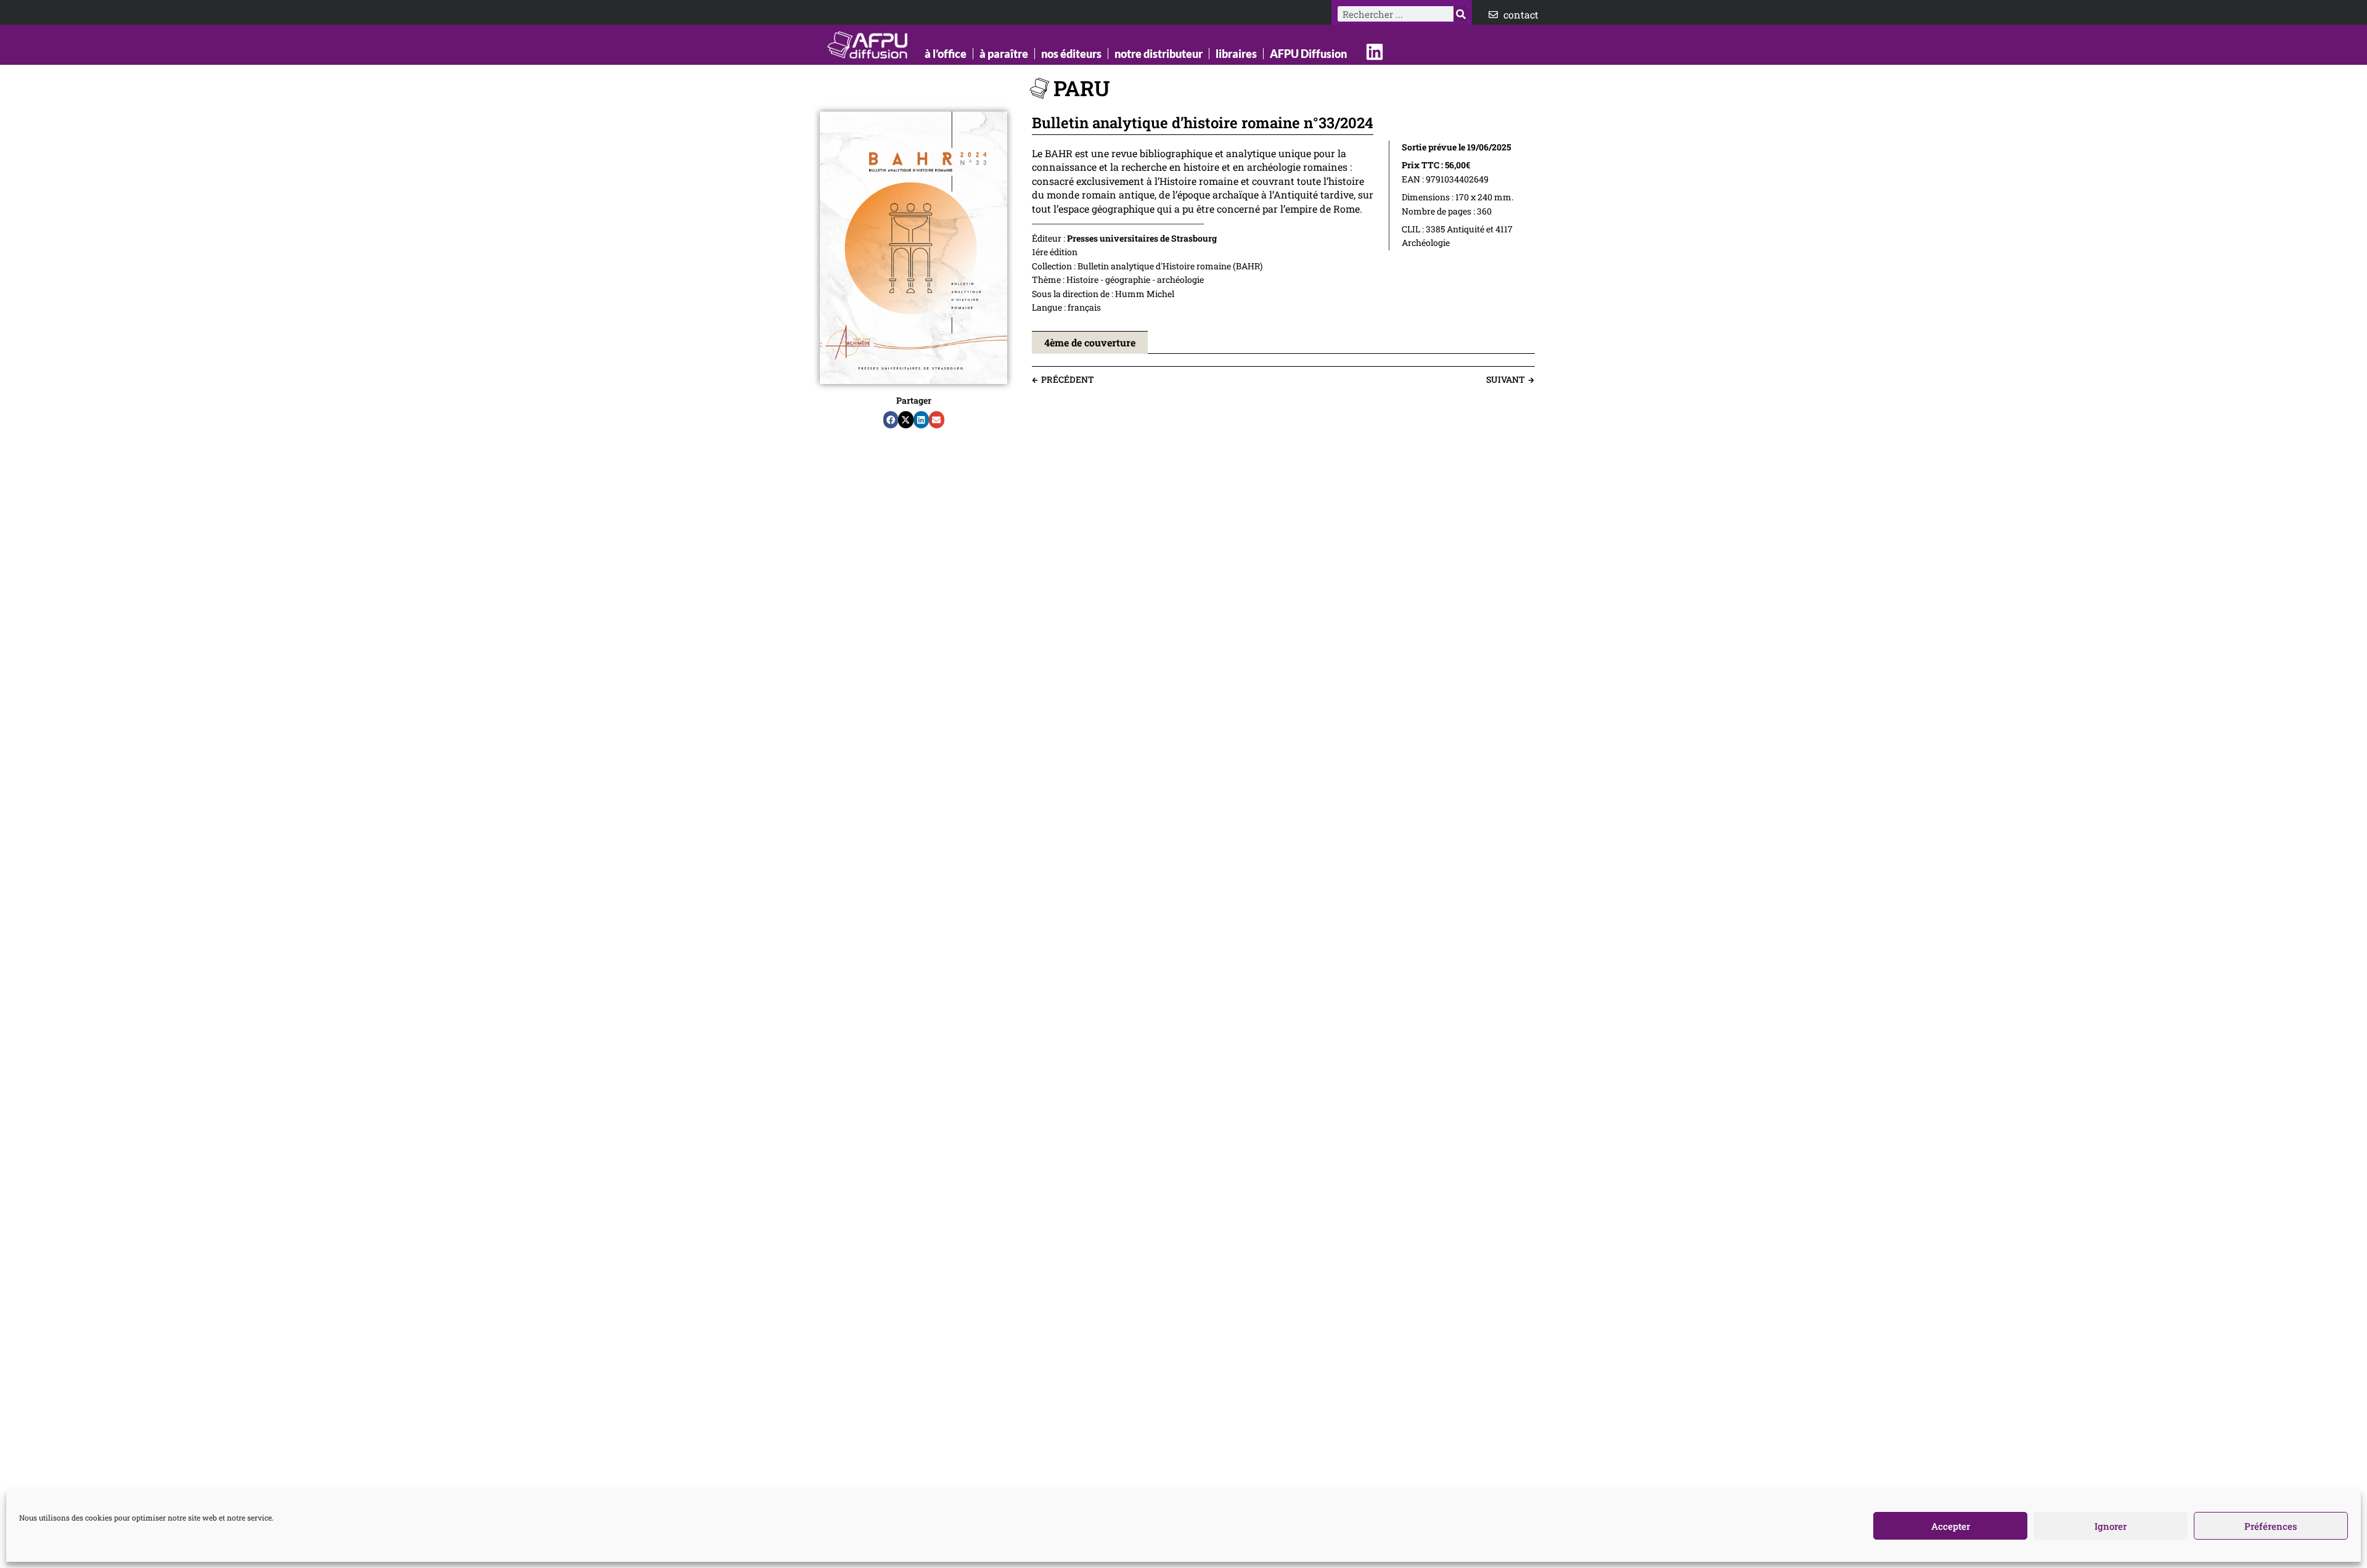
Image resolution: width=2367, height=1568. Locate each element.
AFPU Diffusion (1308, 54)
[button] (891, 420)
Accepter (1951, 1526)
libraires (1236, 54)
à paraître (1004, 54)
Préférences (2271, 1526)
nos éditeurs (1071, 54)
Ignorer (2111, 1526)
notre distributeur (1159, 54)
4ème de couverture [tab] (1090, 342)
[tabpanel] (1283, 360)
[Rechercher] (1461, 14)
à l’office (946, 54)
